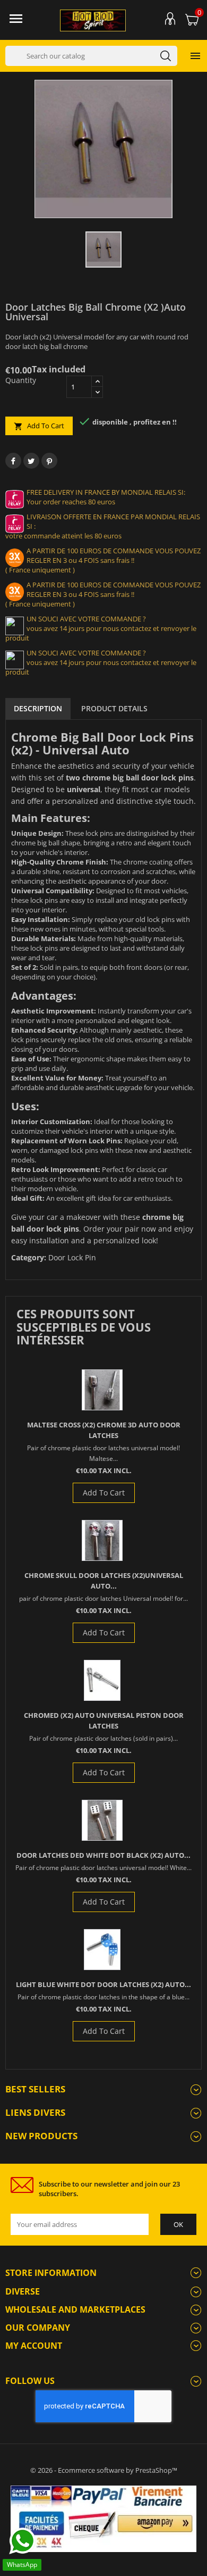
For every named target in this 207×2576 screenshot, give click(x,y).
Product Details (114, 708)
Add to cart (39, 426)
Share (13, 461)
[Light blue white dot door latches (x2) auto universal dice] (102, 1950)
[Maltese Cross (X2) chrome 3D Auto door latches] (102, 1390)
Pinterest (49, 461)
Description (38, 708)
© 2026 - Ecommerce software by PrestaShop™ (104, 2470)
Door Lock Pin (72, 1257)
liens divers (35, 2112)
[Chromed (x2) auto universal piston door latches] (102, 1680)
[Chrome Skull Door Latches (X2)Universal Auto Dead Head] (102, 1540)
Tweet (31, 461)
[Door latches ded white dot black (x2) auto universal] (102, 1820)
